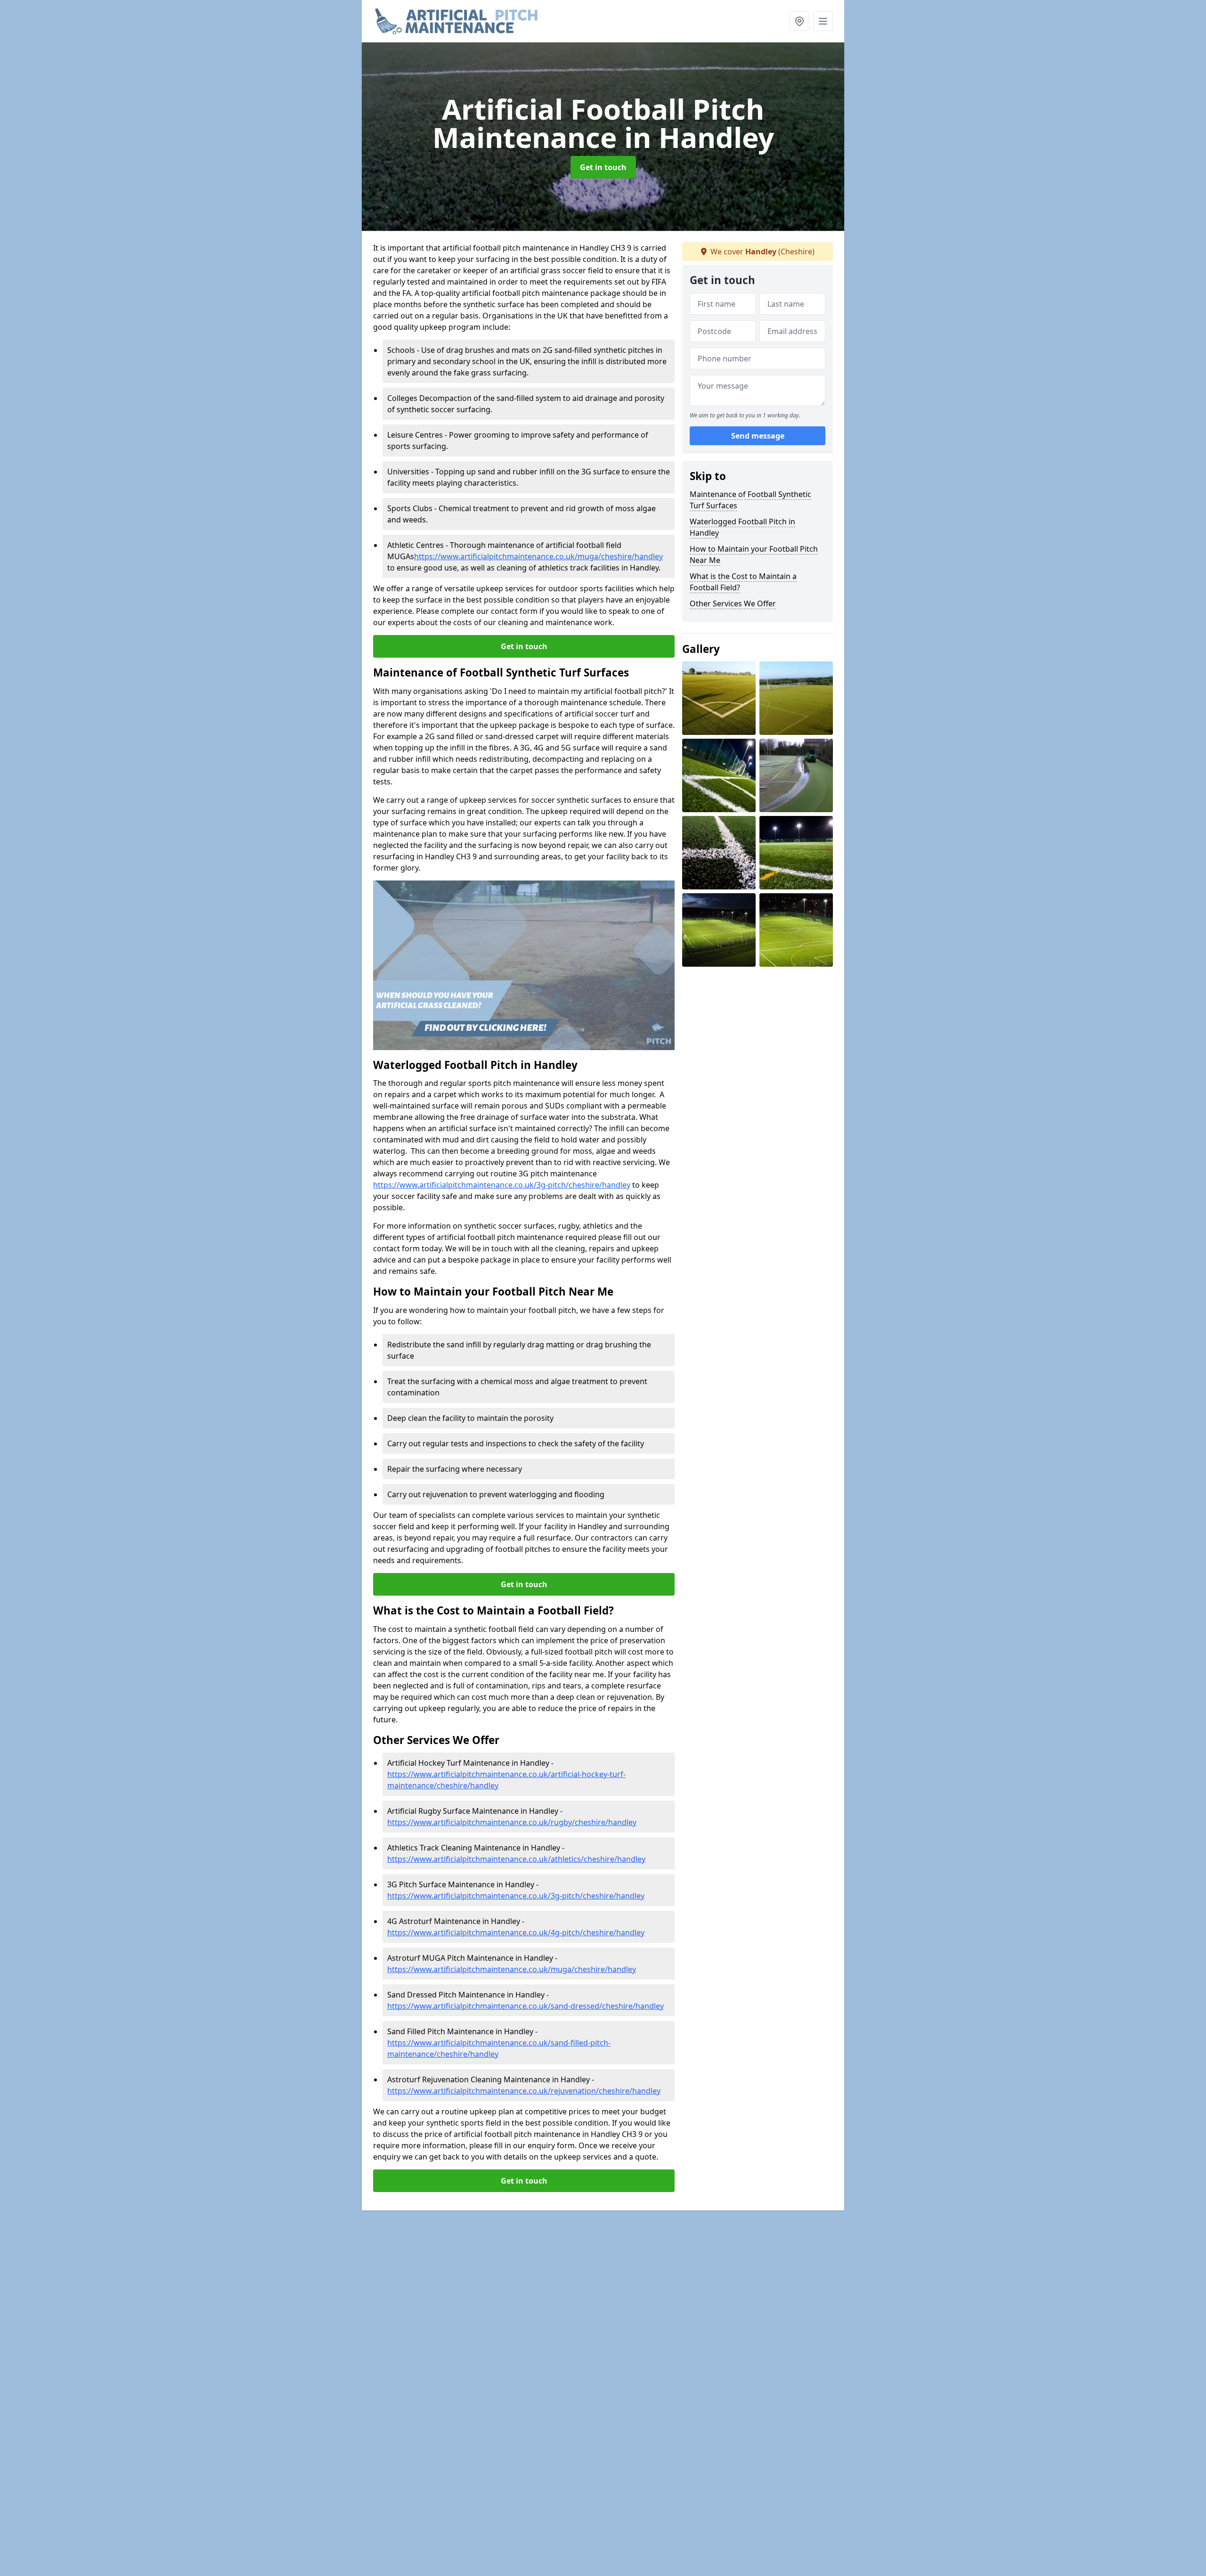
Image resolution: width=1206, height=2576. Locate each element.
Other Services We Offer (733, 603)
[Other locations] (799, 21)
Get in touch (603, 167)
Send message (758, 436)
